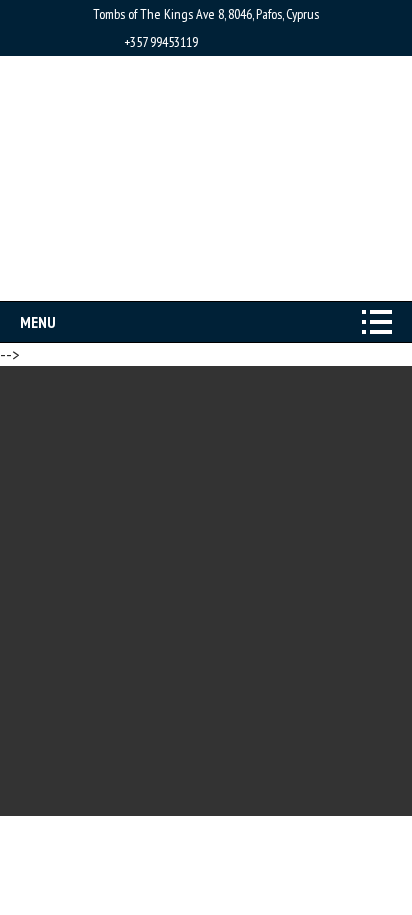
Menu (38, 322)
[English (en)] (215, 276)
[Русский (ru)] (194, 276)
